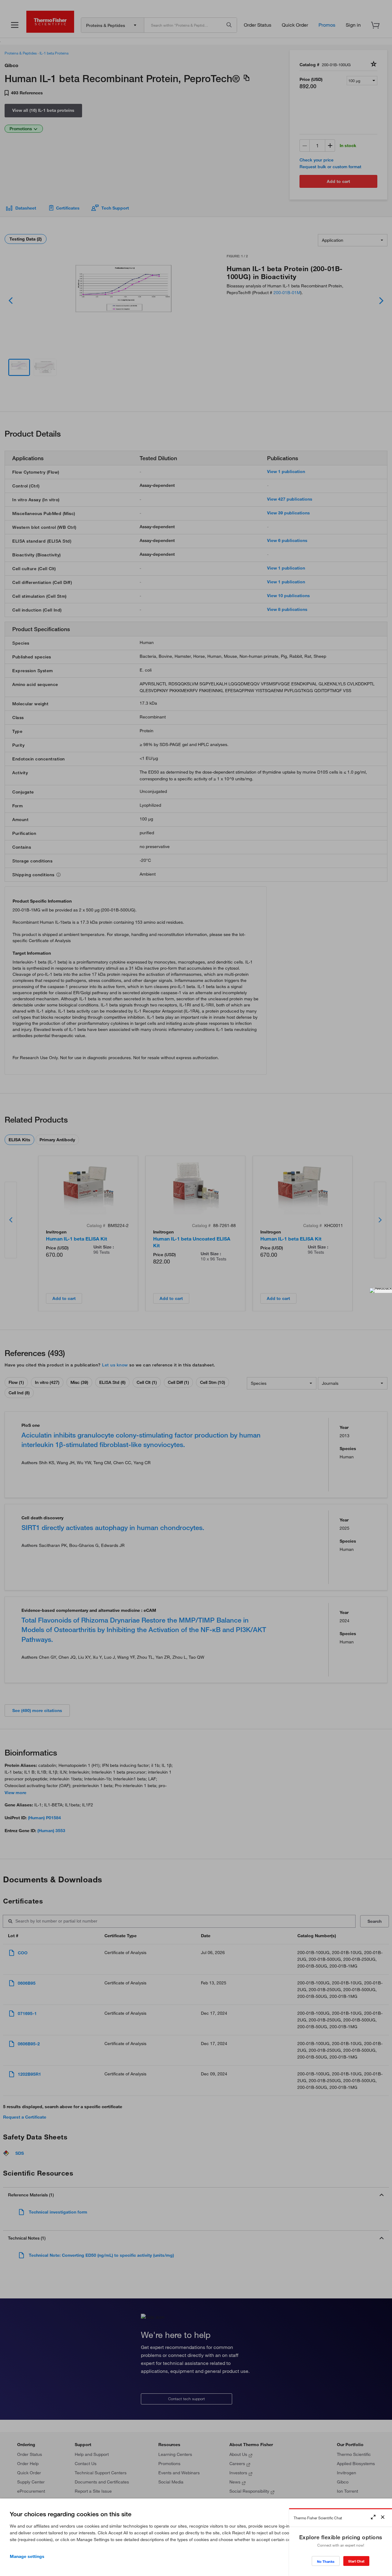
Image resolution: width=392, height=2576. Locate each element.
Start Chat (356, 2561)
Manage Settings (27, 2556)
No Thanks (326, 2561)
